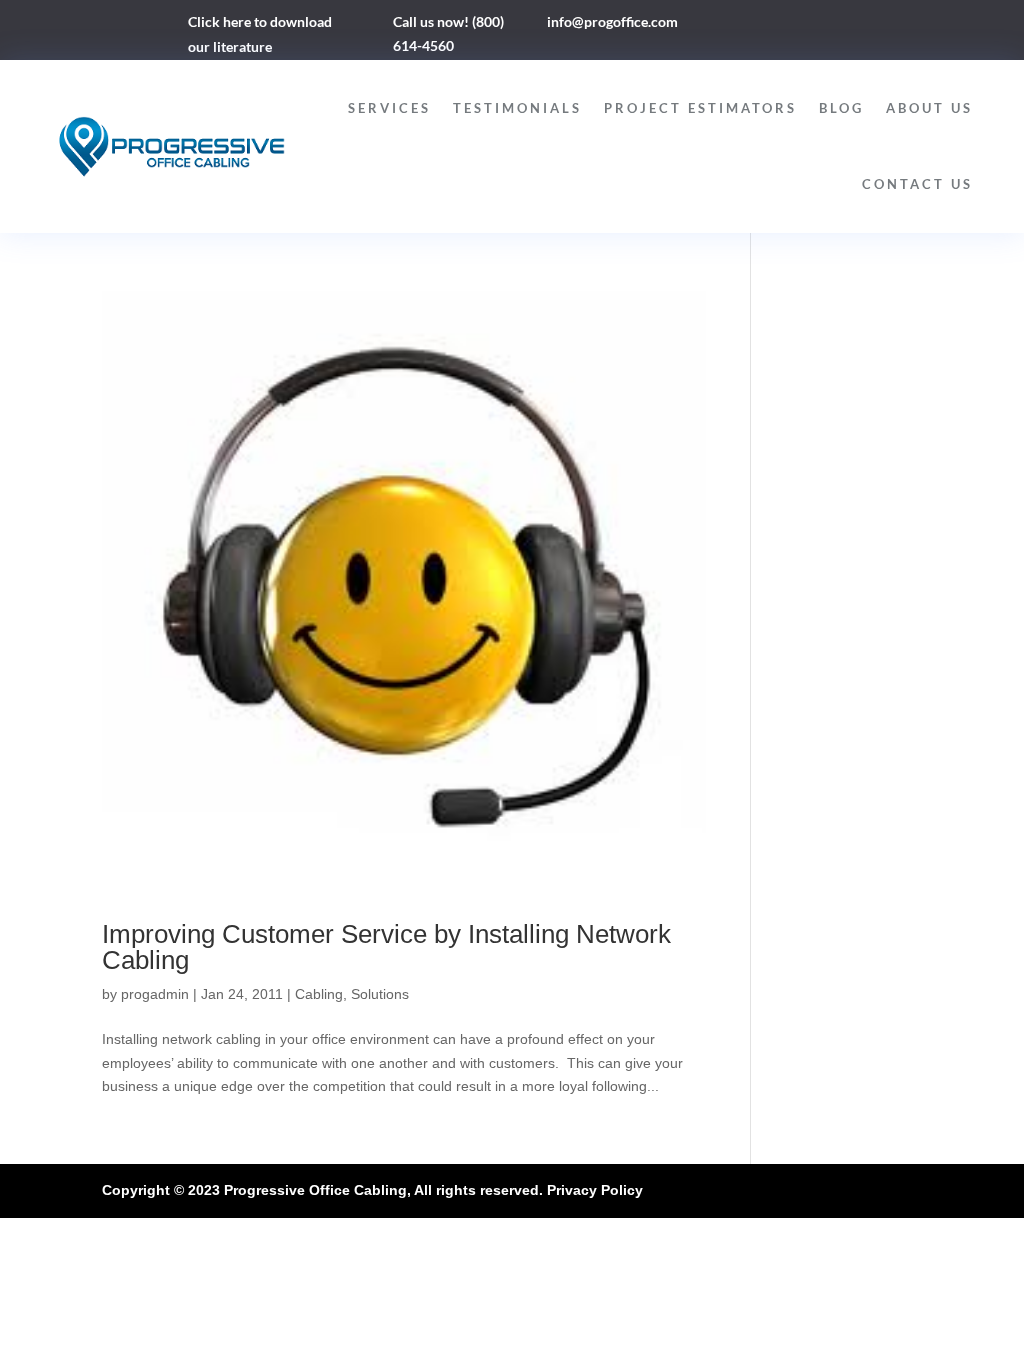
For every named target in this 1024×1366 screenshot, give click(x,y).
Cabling (319, 994)
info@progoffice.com (612, 21)
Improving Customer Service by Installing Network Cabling (386, 947)
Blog (841, 108)
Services (389, 108)
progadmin (155, 994)
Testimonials (517, 108)
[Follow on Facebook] (722, 26)
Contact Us (917, 184)
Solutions (380, 994)
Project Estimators (700, 108)
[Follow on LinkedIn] (762, 26)
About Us (929, 108)
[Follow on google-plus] (802, 26)
